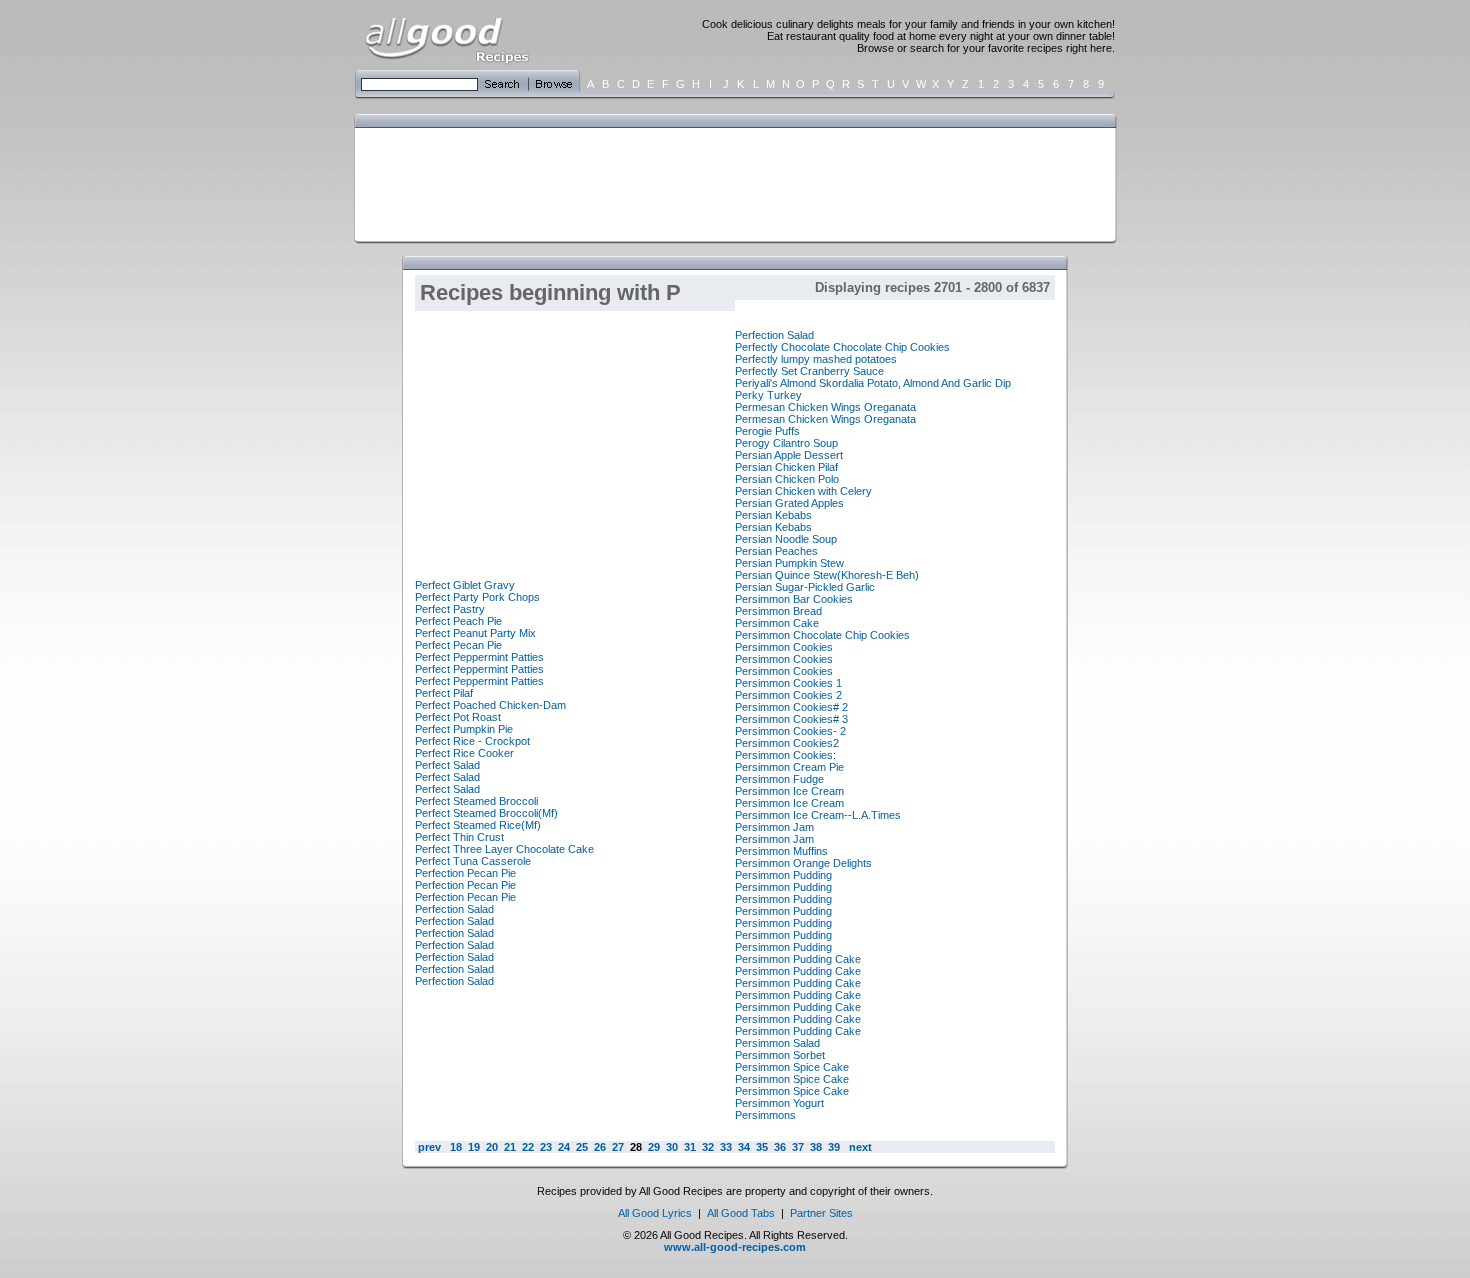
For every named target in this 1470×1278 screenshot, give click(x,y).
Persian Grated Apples (789, 503)
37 (798, 1147)
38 (816, 1147)
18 (456, 1147)
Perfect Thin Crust (459, 837)
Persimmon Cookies (784, 647)
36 (780, 1147)
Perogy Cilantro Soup (786, 443)
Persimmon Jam (774, 827)
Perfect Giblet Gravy (465, 585)
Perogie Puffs (767, 431)
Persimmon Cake (777, 623)
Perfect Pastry (450, 609)
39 (834, 1147)
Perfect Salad (447, 765)
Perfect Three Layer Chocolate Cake (504, 849)
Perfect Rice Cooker (464, 753)
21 (510, 1147)
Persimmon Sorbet (780, 1055)
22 (528, 1147)
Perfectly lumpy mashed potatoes (816, 359)
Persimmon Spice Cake (792, 1067)
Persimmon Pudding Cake (798, 959)
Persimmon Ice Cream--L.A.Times (818, 815)
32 (708, 1147)
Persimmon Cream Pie (789, 767)
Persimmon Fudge (779, 779)
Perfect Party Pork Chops (477, 597)
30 (672, 1147)
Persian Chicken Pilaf (786, 467)
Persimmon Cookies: (785, 755)
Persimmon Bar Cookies (794, 599)
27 (618, 1147)
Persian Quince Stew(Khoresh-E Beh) (827, 575)
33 (726, 1147)
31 (690, 1147)
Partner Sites (821, 1213)
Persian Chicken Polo (787, 479)
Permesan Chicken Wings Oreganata (825, 407)
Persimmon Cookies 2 (788, 695)
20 (492, 1147)
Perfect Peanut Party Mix (475, 633)
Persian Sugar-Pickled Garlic (805, 587)
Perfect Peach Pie (458, 621)
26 (600, 1147)
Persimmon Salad (777, 1043)
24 (564, 1147)
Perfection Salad (454, 909)
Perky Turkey (768, 395)
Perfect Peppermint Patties (479, 657)
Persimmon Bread (778, 611)
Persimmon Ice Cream (789, 791)
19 (474, 1147)
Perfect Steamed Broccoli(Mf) (486, 813)
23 (546, 1147)
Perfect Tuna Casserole (473, 861)
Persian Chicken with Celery (803, 491)
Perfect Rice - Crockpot (472, 741)
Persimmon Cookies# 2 (791, 707)
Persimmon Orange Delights (803, 863)
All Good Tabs (741, 1213)
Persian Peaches (776, 551)
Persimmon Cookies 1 (788, 683)
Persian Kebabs (773, 515)
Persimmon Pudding (783, 875)
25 (582, 1147)
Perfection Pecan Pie (465, 873)
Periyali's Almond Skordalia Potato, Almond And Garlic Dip (873, 383)
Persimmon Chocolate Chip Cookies (822, 635)
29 (654, 1147)
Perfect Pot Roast (458, 717)
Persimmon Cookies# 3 (791, 719)
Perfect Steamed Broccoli (476, 801)
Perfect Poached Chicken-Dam (490, 705)
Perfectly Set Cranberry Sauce (809, 371)
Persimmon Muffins (781, 851)
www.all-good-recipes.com (735, 1247)
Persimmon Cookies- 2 (790, 731)
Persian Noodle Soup (786, 539)
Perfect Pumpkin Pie (464, 729)
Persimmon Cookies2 (787, 743)
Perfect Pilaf (444, 693)
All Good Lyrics (655, 1213)
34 (744, 1147)
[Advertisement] (731, 183)
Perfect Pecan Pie (458, 645)
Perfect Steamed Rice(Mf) (478, 825)
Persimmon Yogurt (779, 1103)
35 (762, 1147)
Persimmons (765, 1115)
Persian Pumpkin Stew (789, 563)
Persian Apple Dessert (789, 455)
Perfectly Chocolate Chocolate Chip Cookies (842, 347)
